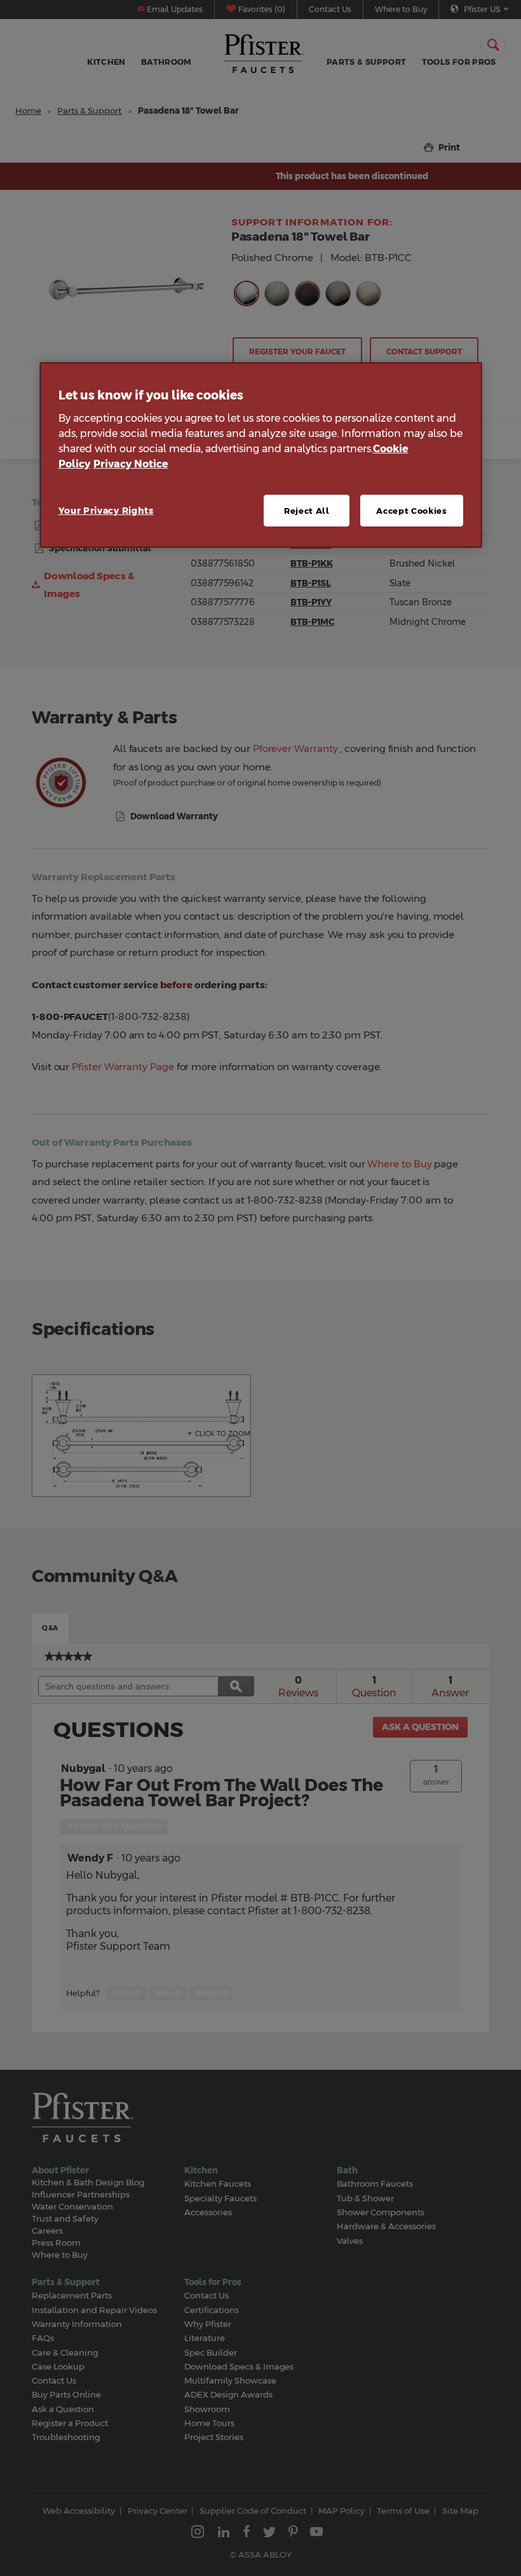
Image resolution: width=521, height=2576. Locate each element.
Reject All (307, 511)
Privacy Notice (131, 464)
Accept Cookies (411, 511)
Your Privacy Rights (106, 511)
